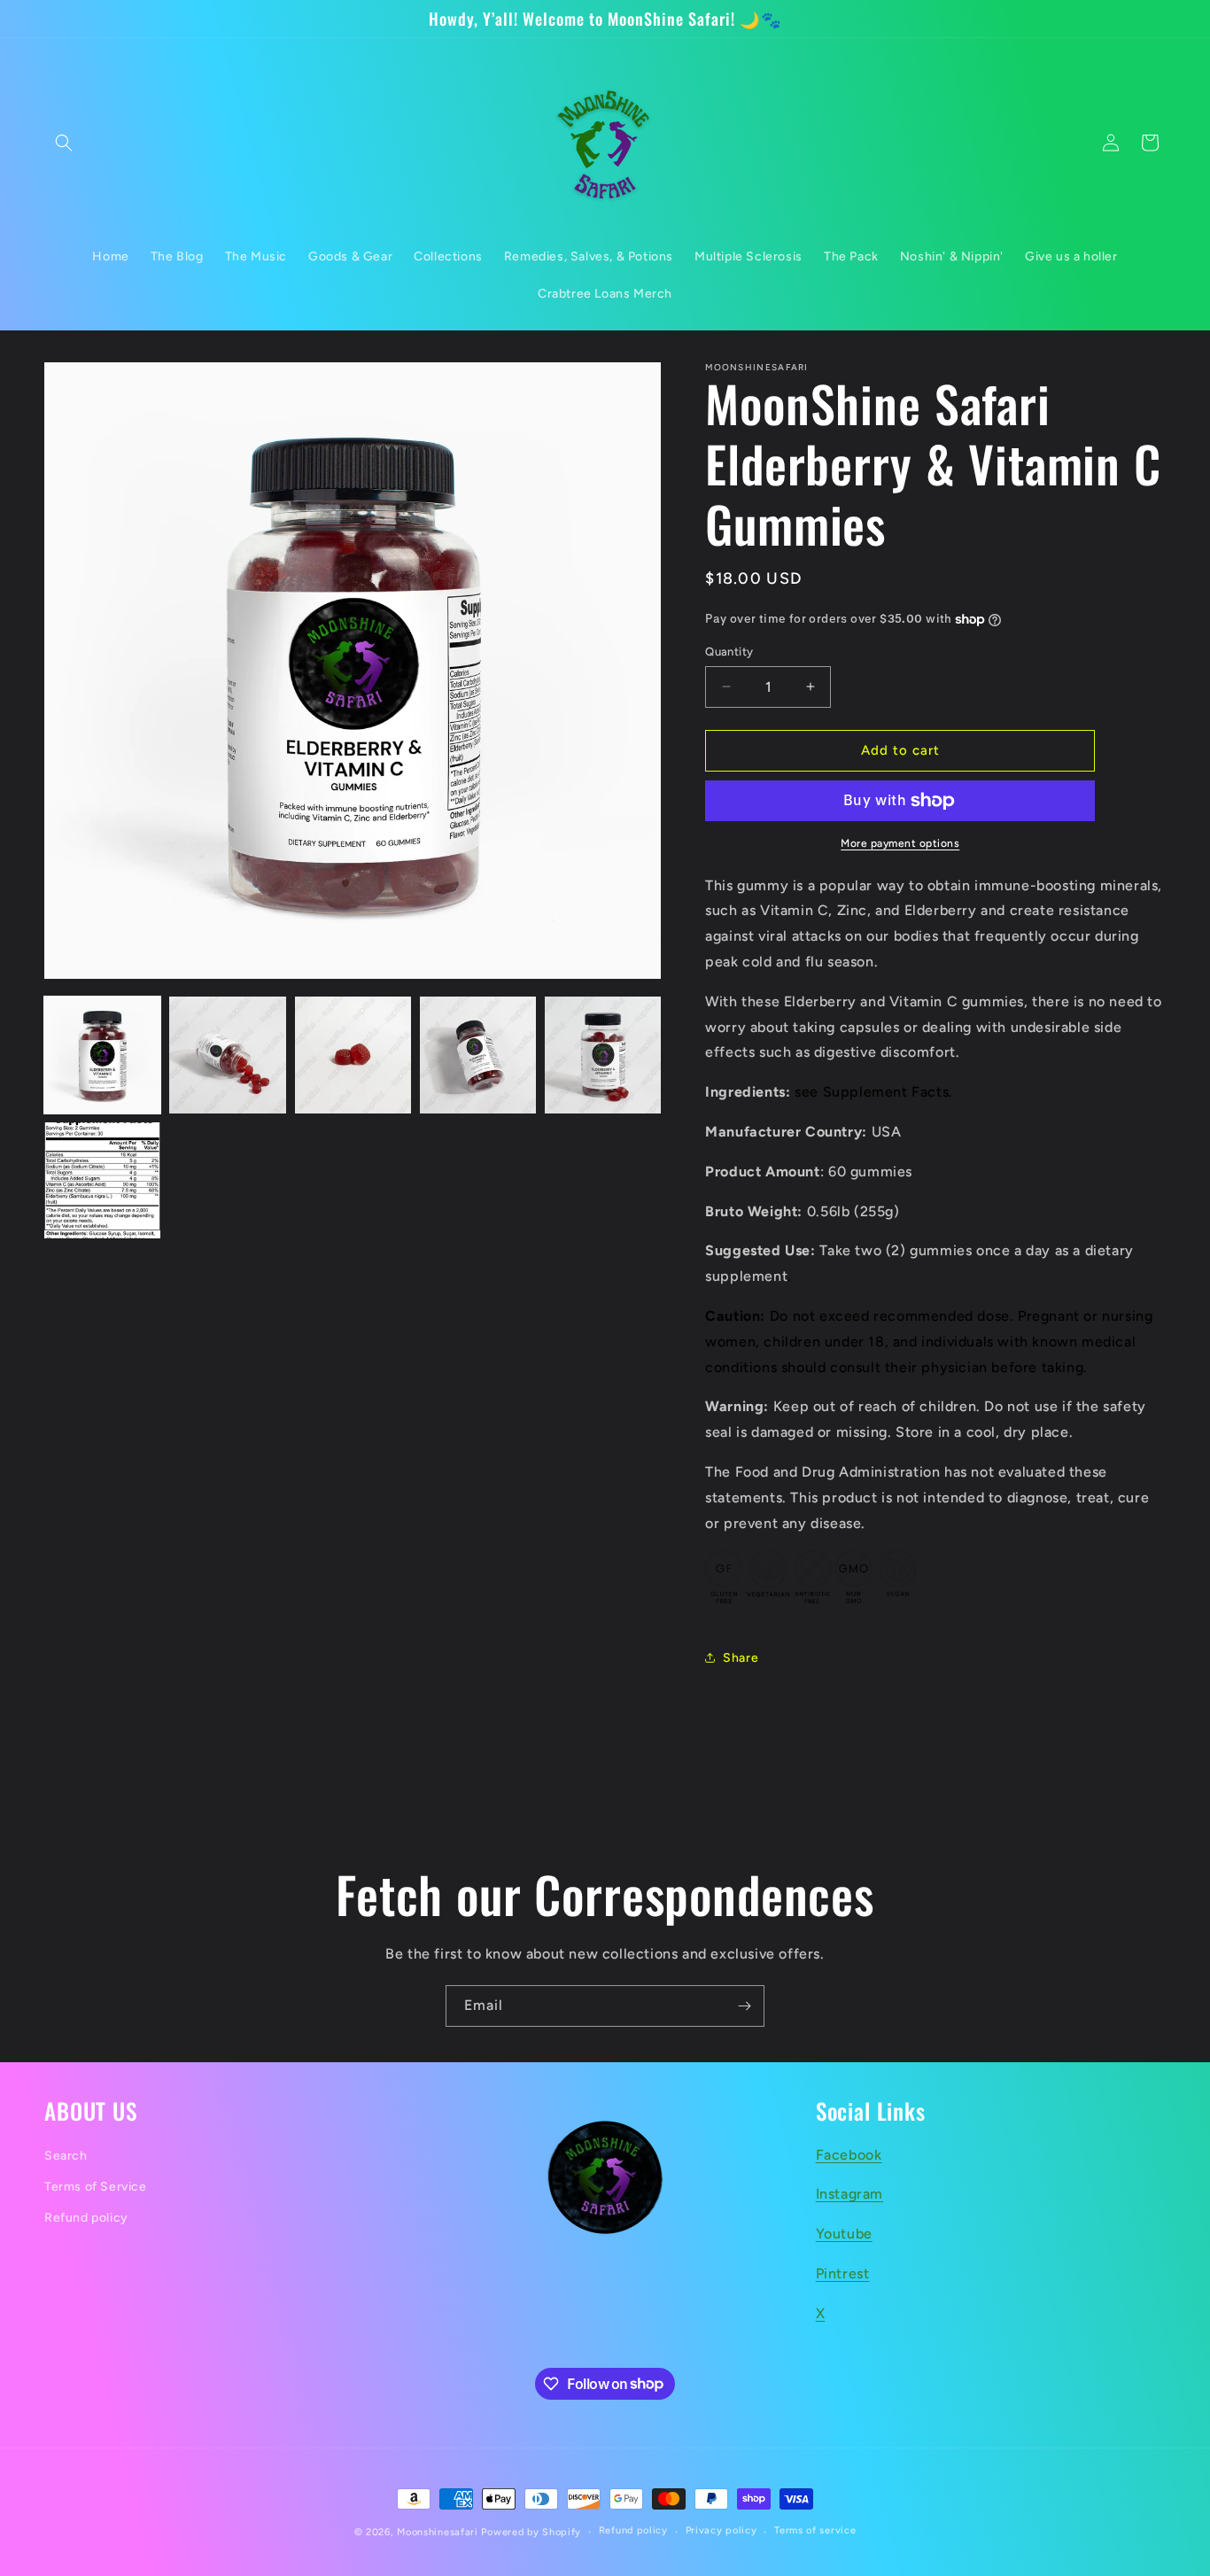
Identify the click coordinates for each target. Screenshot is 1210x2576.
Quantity (729, 652)
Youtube (844, 2234)
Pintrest (843, 2273)
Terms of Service (96, 2187)
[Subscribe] (744, 2006)
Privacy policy (721, 2530)
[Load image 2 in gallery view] (227, 1055)
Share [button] (741, 1658)
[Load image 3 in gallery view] (353, 1055)
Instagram (849, 2194)
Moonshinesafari (438, 2532)
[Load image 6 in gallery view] (102, 1180)
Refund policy (86, 2218)
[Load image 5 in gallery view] (603, 1055)
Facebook (849, 2155)
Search (66, 2156)
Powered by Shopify (531, 2532)
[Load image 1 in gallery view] (102, 1055)
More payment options (900, 843)
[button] (64, 143)
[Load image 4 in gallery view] (478, 1055)
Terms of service (815, 2530)
